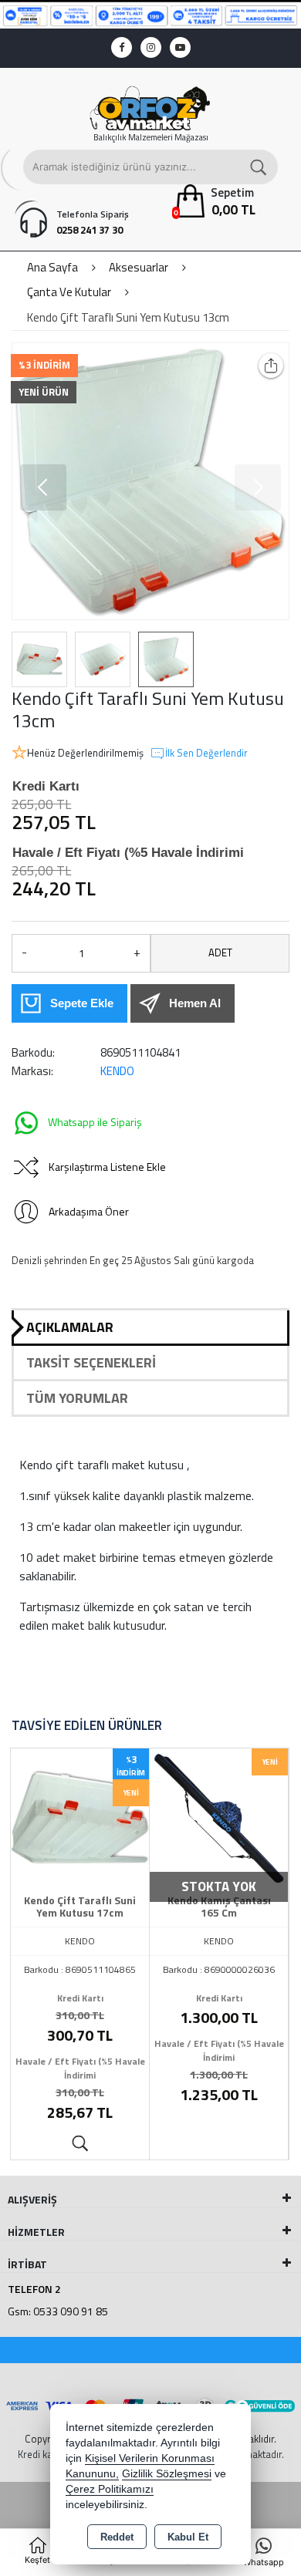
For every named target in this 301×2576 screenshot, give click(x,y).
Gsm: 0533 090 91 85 (58, 2311)
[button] (43, 487)
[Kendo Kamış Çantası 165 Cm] (219, 1816)
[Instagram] (151, 47)
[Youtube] (180, 47)
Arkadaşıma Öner (89, 1211)
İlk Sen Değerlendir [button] (206, 753)
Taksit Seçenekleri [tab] (91, 1362)
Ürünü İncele (80, 2144)
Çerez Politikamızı (110, 2489)
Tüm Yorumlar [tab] (77, 1398)
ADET (220, 953)
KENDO (117, 1071)
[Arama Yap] (259, 167)
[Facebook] (122, 47)
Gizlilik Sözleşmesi (167, 2474)
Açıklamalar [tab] (70, 1327)
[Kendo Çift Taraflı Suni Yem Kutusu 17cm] (80, 1816)
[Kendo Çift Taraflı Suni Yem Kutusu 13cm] (150, 481)
